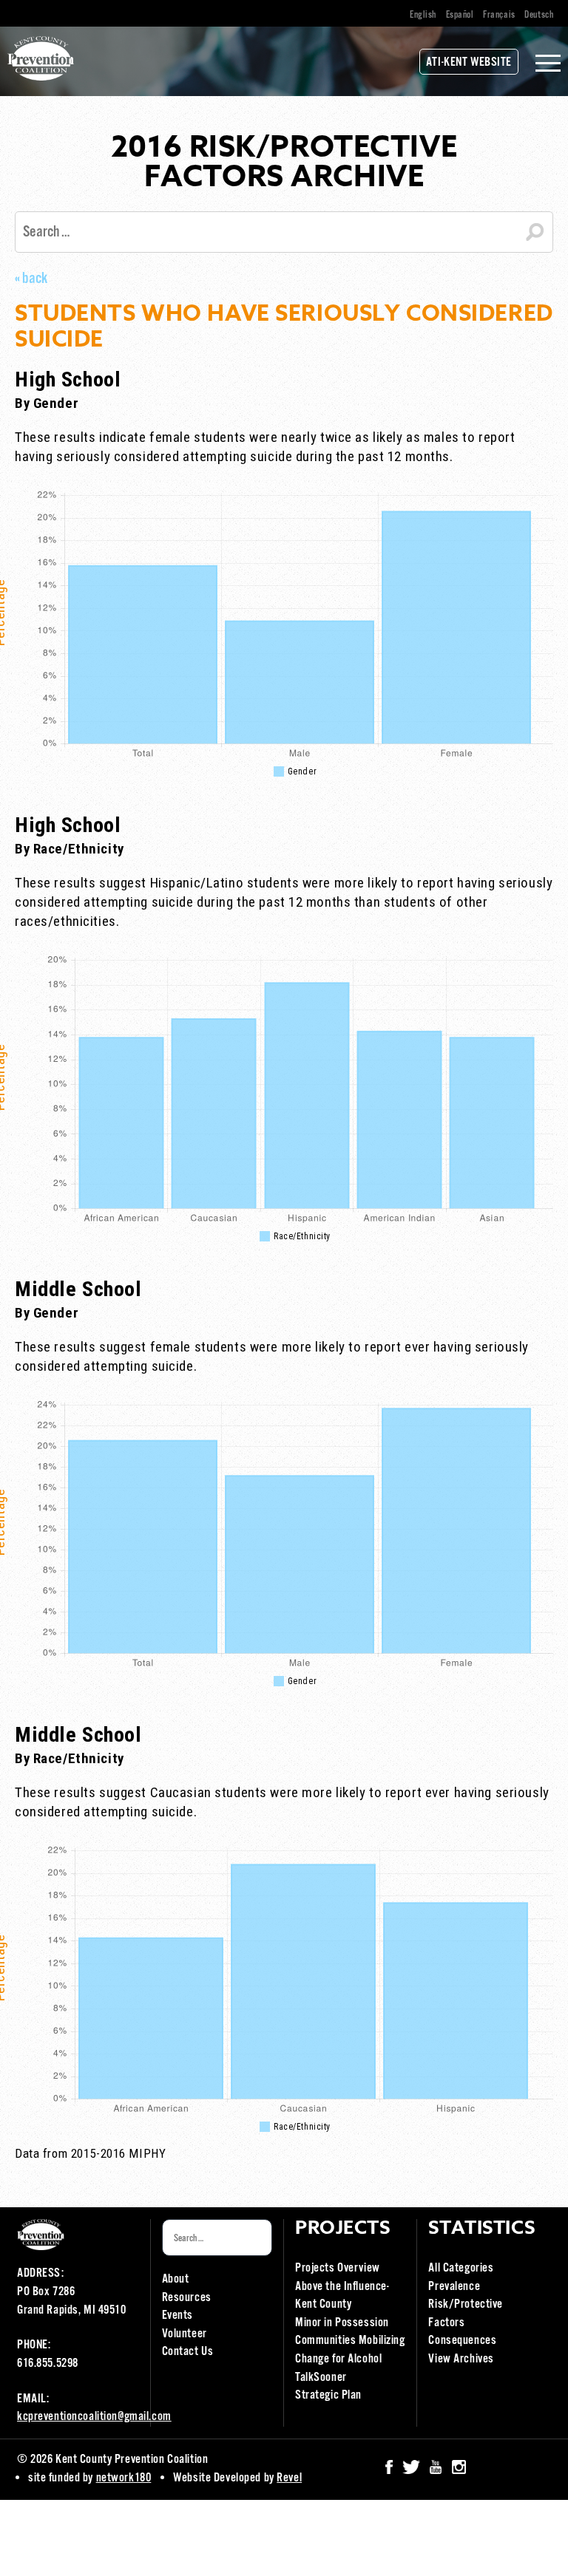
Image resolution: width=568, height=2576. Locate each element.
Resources (187, 2298)
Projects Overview (338, 2268)
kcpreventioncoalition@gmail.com (94, 2417)
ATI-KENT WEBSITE (469, 62)
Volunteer (185, 2334)
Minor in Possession (342, 2323)
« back (31, 279)
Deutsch (539, 15)
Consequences (462, 2341)
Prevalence (454, 2287)
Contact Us (188, 2352)
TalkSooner (321, 2378)
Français (499, 15)
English (423, 15)
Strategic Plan (328, 2395)
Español (460, 15)
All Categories (461, 2268)
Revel (289, 2478)
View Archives (461, 2359)
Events (177, 2316)
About (176, 2279)
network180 (124, 2478)
